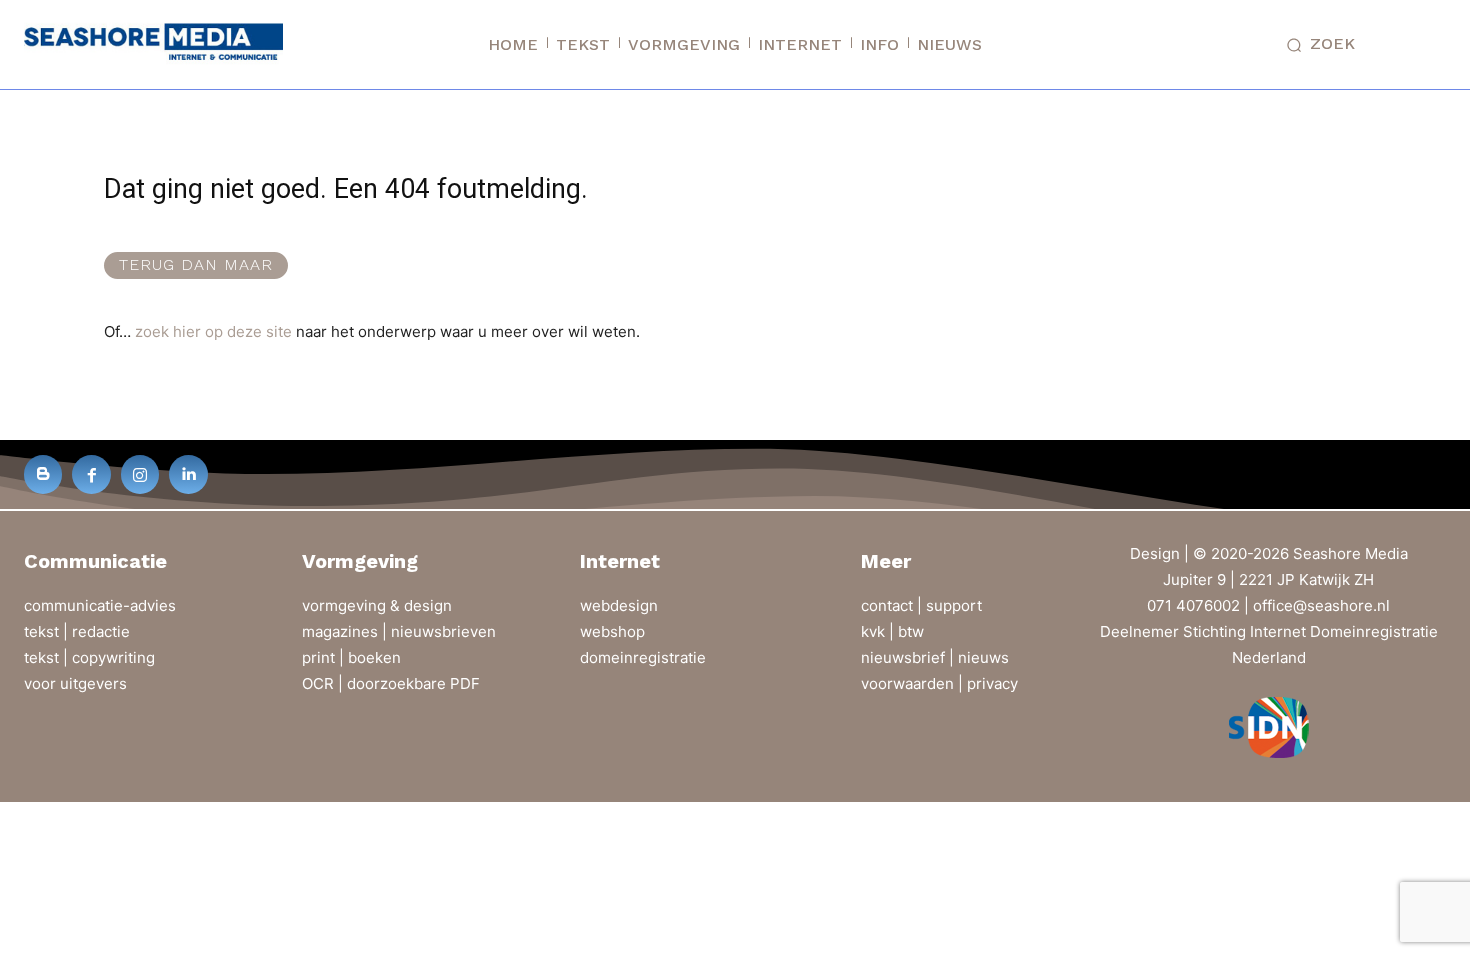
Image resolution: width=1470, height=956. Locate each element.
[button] (1316, 45)
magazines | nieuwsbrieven (399, 631)
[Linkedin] (188, 474)
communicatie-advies (100, 605)
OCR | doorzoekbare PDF (391, 683)
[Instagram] (140, 474)
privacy (992, 683)
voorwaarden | (914, 683)
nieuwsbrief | (909, 657)
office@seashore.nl (1321, 605)
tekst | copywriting (89, 657)
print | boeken (351, 657)
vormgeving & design (377, 605)
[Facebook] (91, 474)
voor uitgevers (75, 683)
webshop (612, 631)
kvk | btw (892, 631)
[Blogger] (43, 474)
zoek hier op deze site (213, 331)
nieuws (983, 657)
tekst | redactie (77, 631)
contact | (893, 605)
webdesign (619, 605)
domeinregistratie (643, 657)
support (954, 605)
